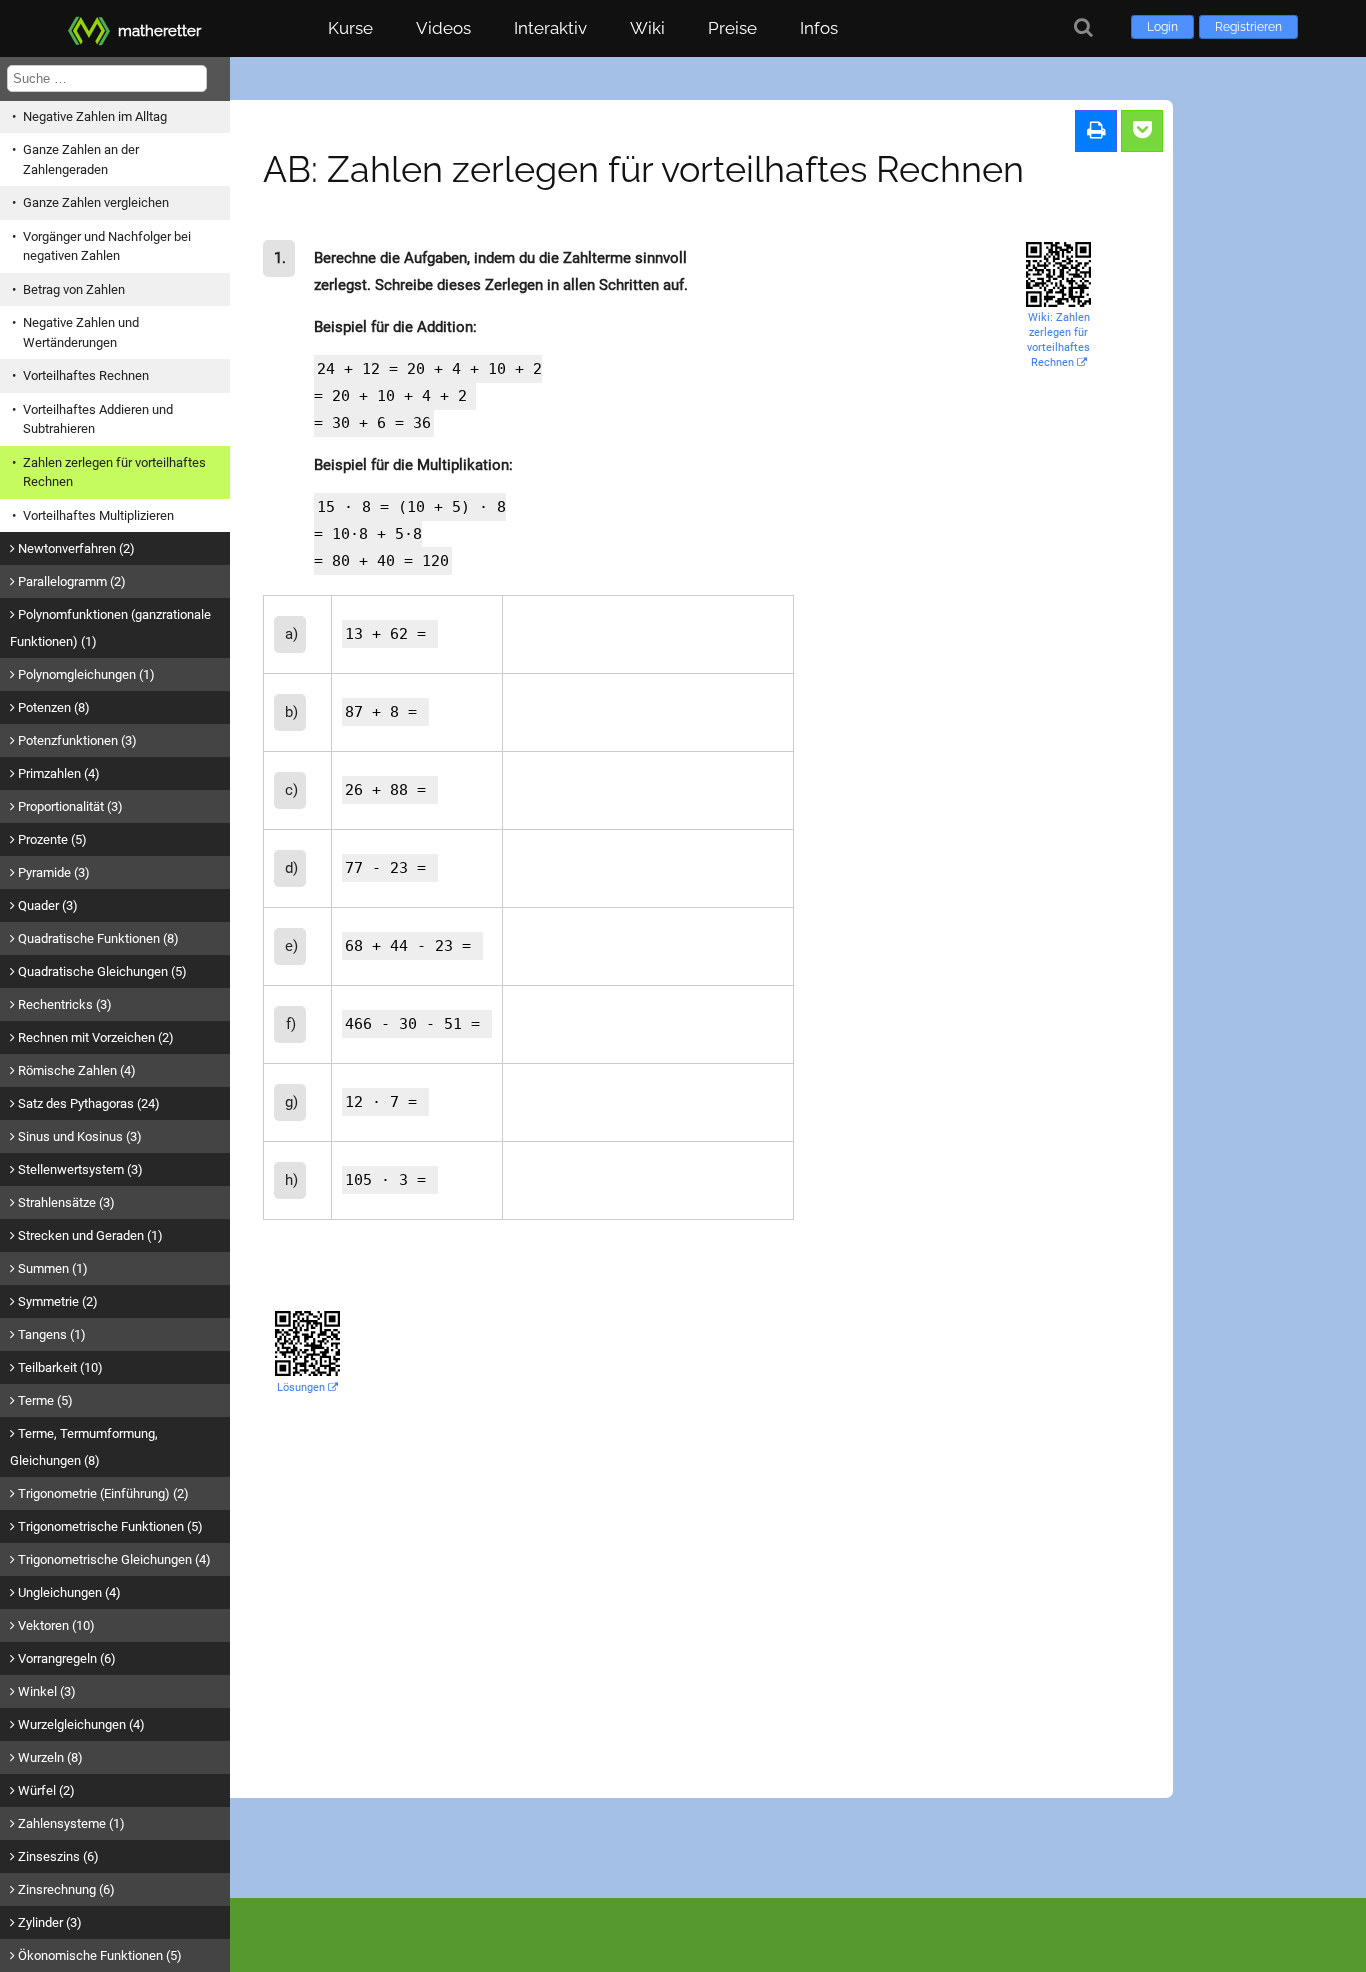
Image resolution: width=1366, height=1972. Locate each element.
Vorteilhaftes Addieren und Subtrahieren (98, 419)
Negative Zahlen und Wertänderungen (81, 332)
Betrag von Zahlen (74, 289)
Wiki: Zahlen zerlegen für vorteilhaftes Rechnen (1058, 340)
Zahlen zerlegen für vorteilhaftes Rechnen (114, 472)
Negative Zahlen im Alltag (95, 116)
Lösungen (302, 1387)
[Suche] (1083, 27)
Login (1162, 27)
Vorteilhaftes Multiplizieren (98, 515)
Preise (732, 28)
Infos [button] (819, 28)
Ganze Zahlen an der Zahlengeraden (81, 159)
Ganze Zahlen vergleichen (96, 202)
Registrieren (1248, 27)
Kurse (350, 28)
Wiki (647, 28)
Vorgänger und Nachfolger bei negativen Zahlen (107, 246)
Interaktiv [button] (550, 28)
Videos (443, 28)
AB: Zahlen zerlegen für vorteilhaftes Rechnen (643, 169)
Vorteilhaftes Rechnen (86, 375)
